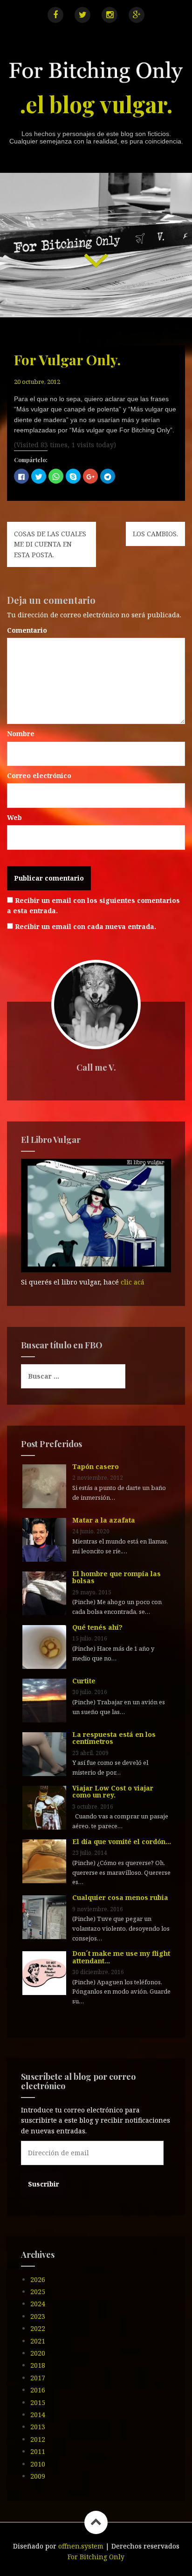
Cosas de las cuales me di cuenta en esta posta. (50, 544)
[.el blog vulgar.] (96, 74)
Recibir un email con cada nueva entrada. (86, 926)
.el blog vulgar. (96, 104)
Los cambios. (155, 534)
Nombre (21, 734)
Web (14, 817)
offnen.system (81, 2546)
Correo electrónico (39, 776)
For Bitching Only (96, 2557)
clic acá (133, 1282)
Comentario (27, 630)
